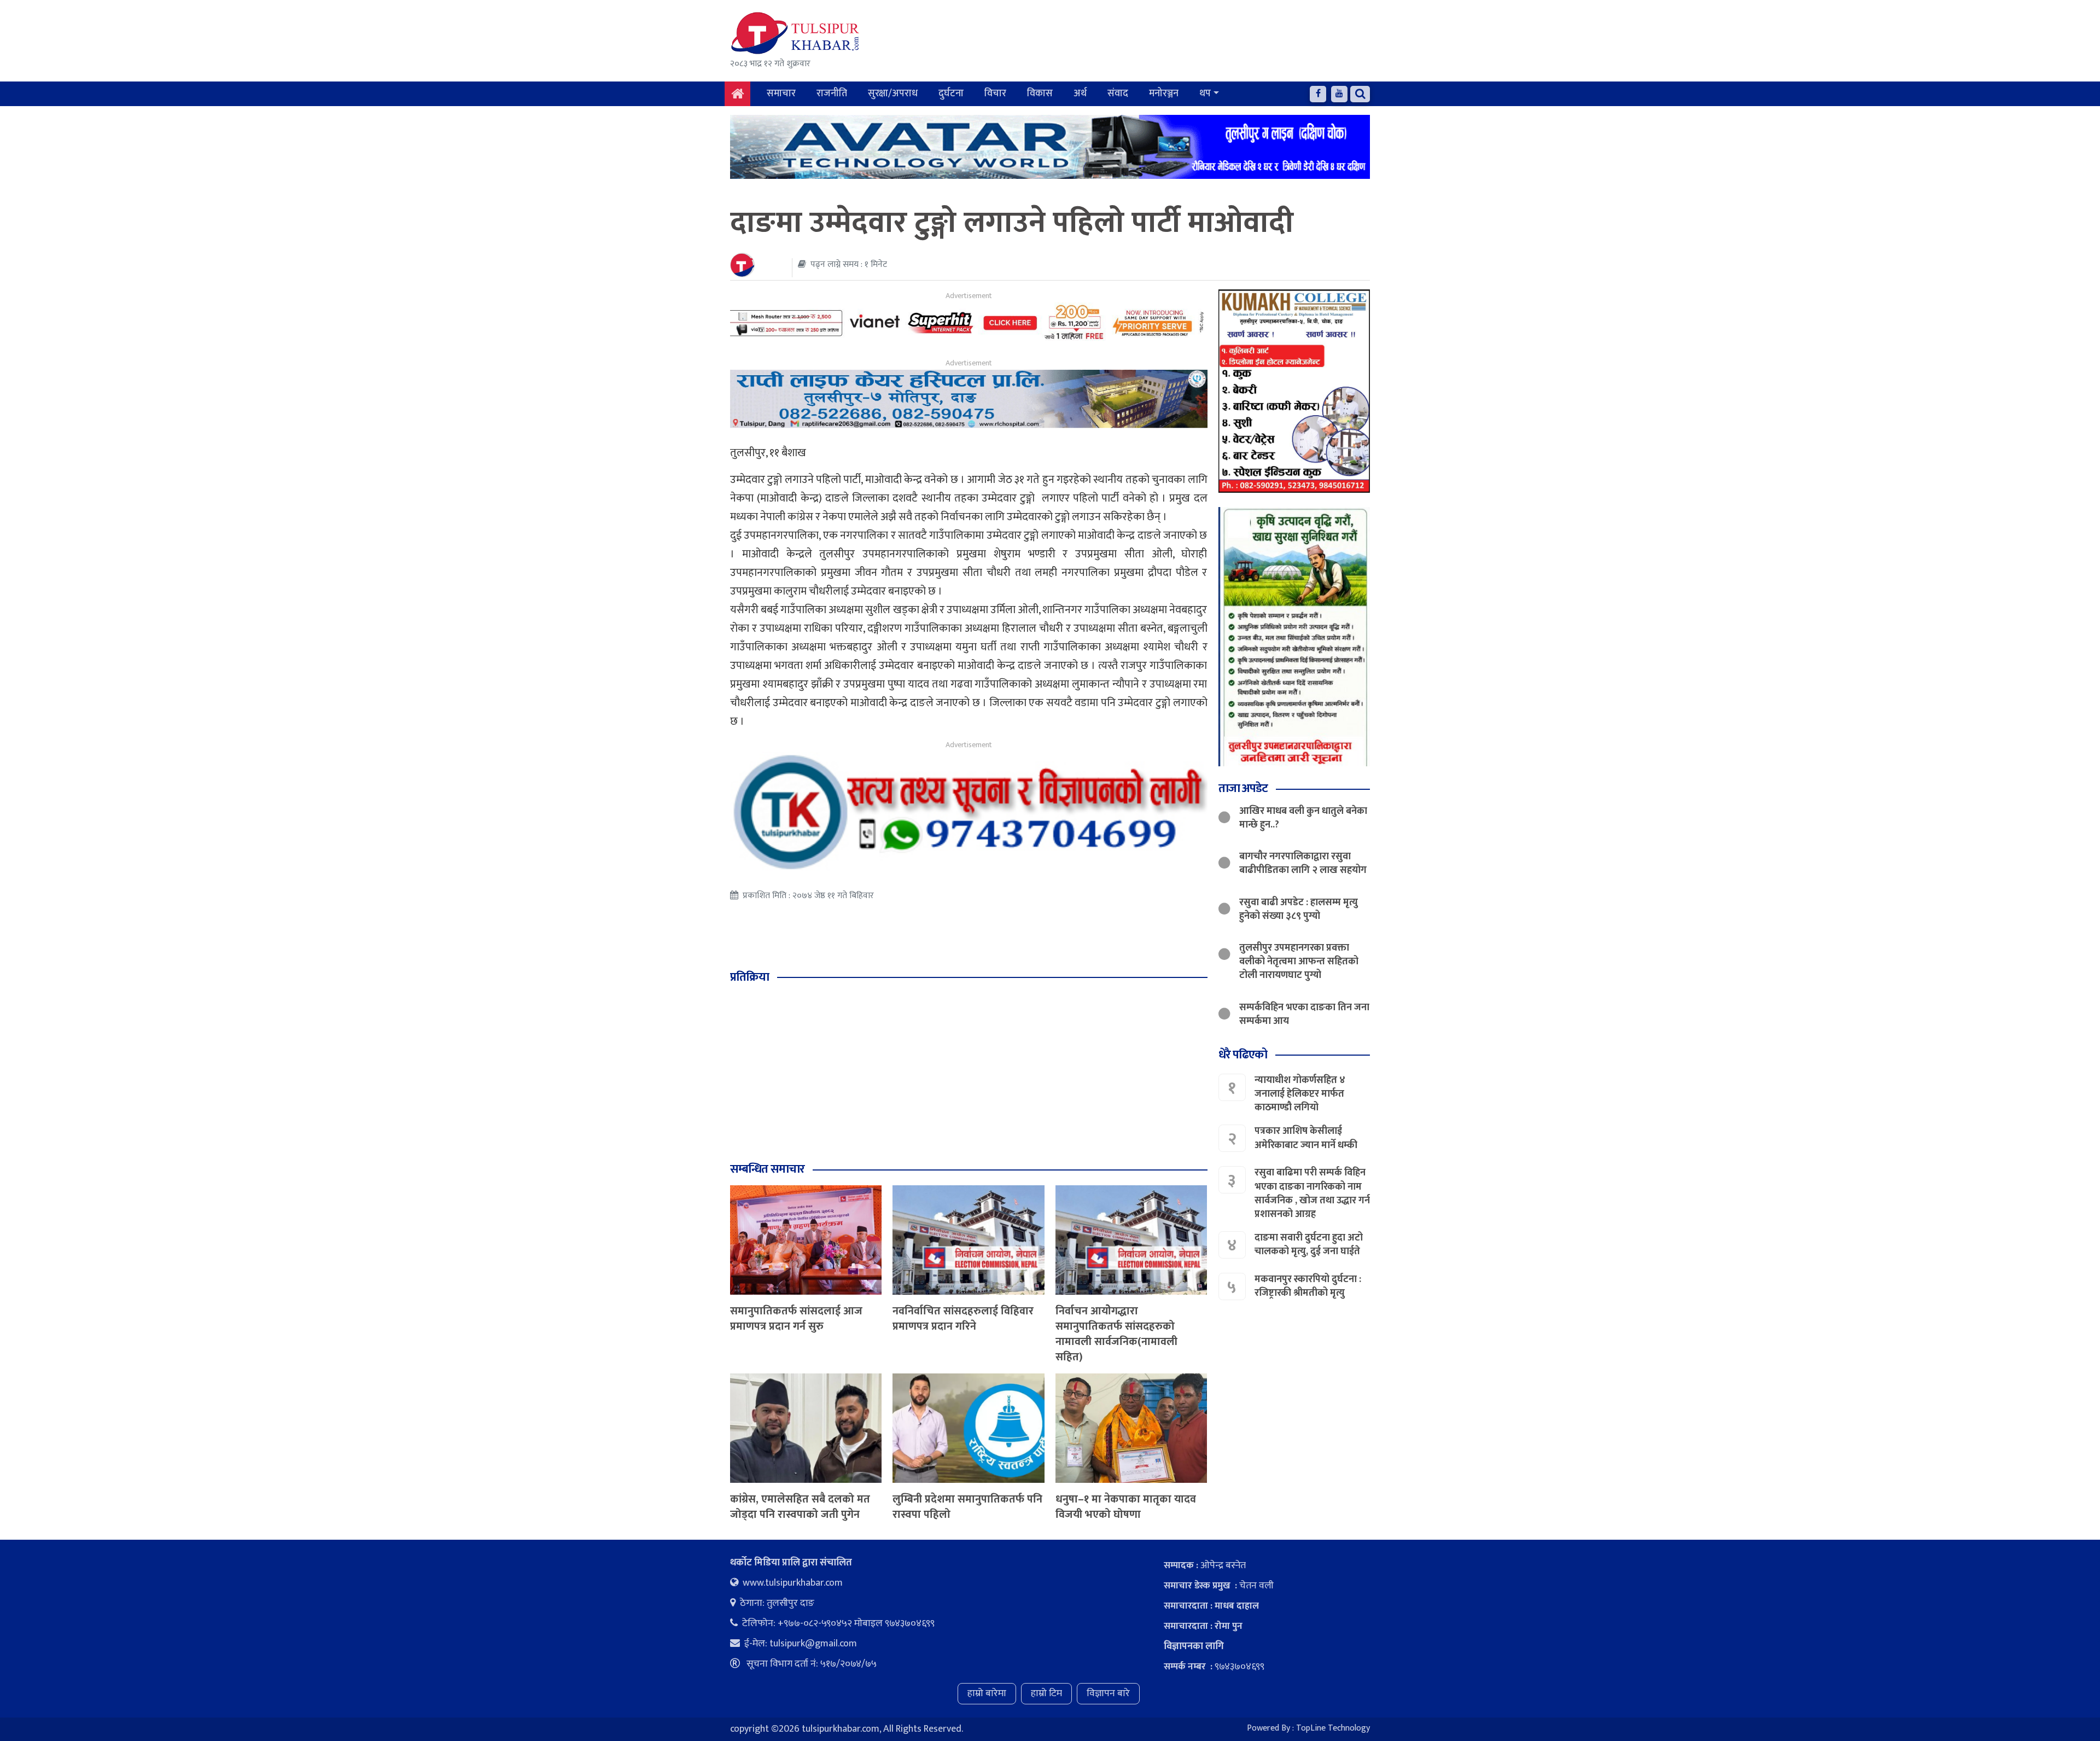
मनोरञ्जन (1164, 94)
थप (1205, 94)
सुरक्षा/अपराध (893, 94)
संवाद (1118, 94)
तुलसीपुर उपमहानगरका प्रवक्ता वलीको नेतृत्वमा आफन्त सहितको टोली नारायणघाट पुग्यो (1299, 962)
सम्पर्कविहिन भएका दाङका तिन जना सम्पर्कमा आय (1304, 1014)
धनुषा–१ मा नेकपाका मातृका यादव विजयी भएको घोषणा (1126, 1507)
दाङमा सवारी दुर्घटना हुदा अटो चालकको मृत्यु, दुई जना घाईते (1309, 1245)
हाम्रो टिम (1046, 1693)
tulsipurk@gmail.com (813, 1644)
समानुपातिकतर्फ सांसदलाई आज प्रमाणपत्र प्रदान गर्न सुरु (796, 1319)
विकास (1040, 94)
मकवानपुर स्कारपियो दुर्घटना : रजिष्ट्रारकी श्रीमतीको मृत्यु (1308, 1286)
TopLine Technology (1333, 1728)
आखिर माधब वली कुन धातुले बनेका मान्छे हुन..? (1303, 818)
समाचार (781, 94)
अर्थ (1080, 94)
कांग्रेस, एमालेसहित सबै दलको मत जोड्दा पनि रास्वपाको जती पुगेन (800, 1507)
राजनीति (832, 94)
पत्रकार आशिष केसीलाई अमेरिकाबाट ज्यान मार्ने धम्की (1306, 1138)
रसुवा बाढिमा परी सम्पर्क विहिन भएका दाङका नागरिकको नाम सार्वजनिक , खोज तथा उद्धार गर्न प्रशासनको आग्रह (1312, 1193)
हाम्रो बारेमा (987, 1693)
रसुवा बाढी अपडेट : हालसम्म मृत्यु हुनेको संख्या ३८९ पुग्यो (1299, 909)
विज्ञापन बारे (1108, 1693)
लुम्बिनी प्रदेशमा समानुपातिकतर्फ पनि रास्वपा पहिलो (967, 1507)
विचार (995, 94)
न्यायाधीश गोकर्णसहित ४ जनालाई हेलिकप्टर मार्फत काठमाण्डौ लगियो (1300, 1094)
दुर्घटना (951, 94)
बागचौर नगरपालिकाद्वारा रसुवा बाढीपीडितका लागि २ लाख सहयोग (1303, 863)
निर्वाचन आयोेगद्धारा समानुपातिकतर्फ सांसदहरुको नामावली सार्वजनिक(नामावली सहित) (1116, 1334)
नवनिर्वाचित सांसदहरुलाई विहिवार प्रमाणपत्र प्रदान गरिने (963, 1319)
